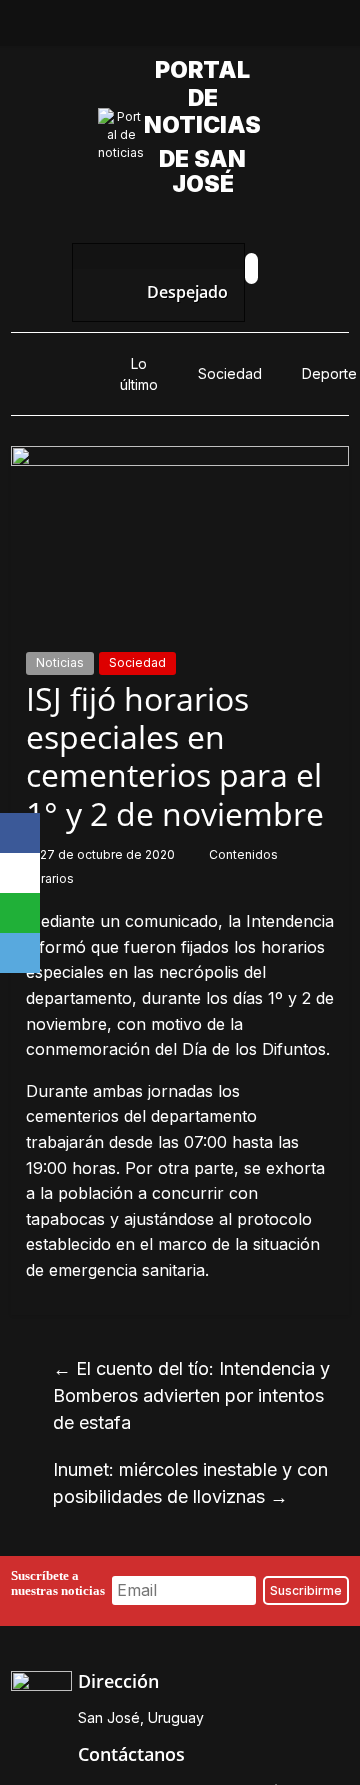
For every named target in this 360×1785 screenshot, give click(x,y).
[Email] (20, 953)
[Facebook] (20, 833)
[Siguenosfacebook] (111, 28)
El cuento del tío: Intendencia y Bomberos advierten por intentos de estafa (191, 1395)
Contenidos (245, 854)
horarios (50, 878)
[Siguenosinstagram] (203, 28)
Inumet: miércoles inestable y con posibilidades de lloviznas (190, 1483)
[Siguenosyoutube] (249, 28)
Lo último (139, 374)
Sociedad (230, 373)
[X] (20, 873)
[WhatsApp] (20, 913)
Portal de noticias (208, 97)
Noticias (60, 662)
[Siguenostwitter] (157, 28)
